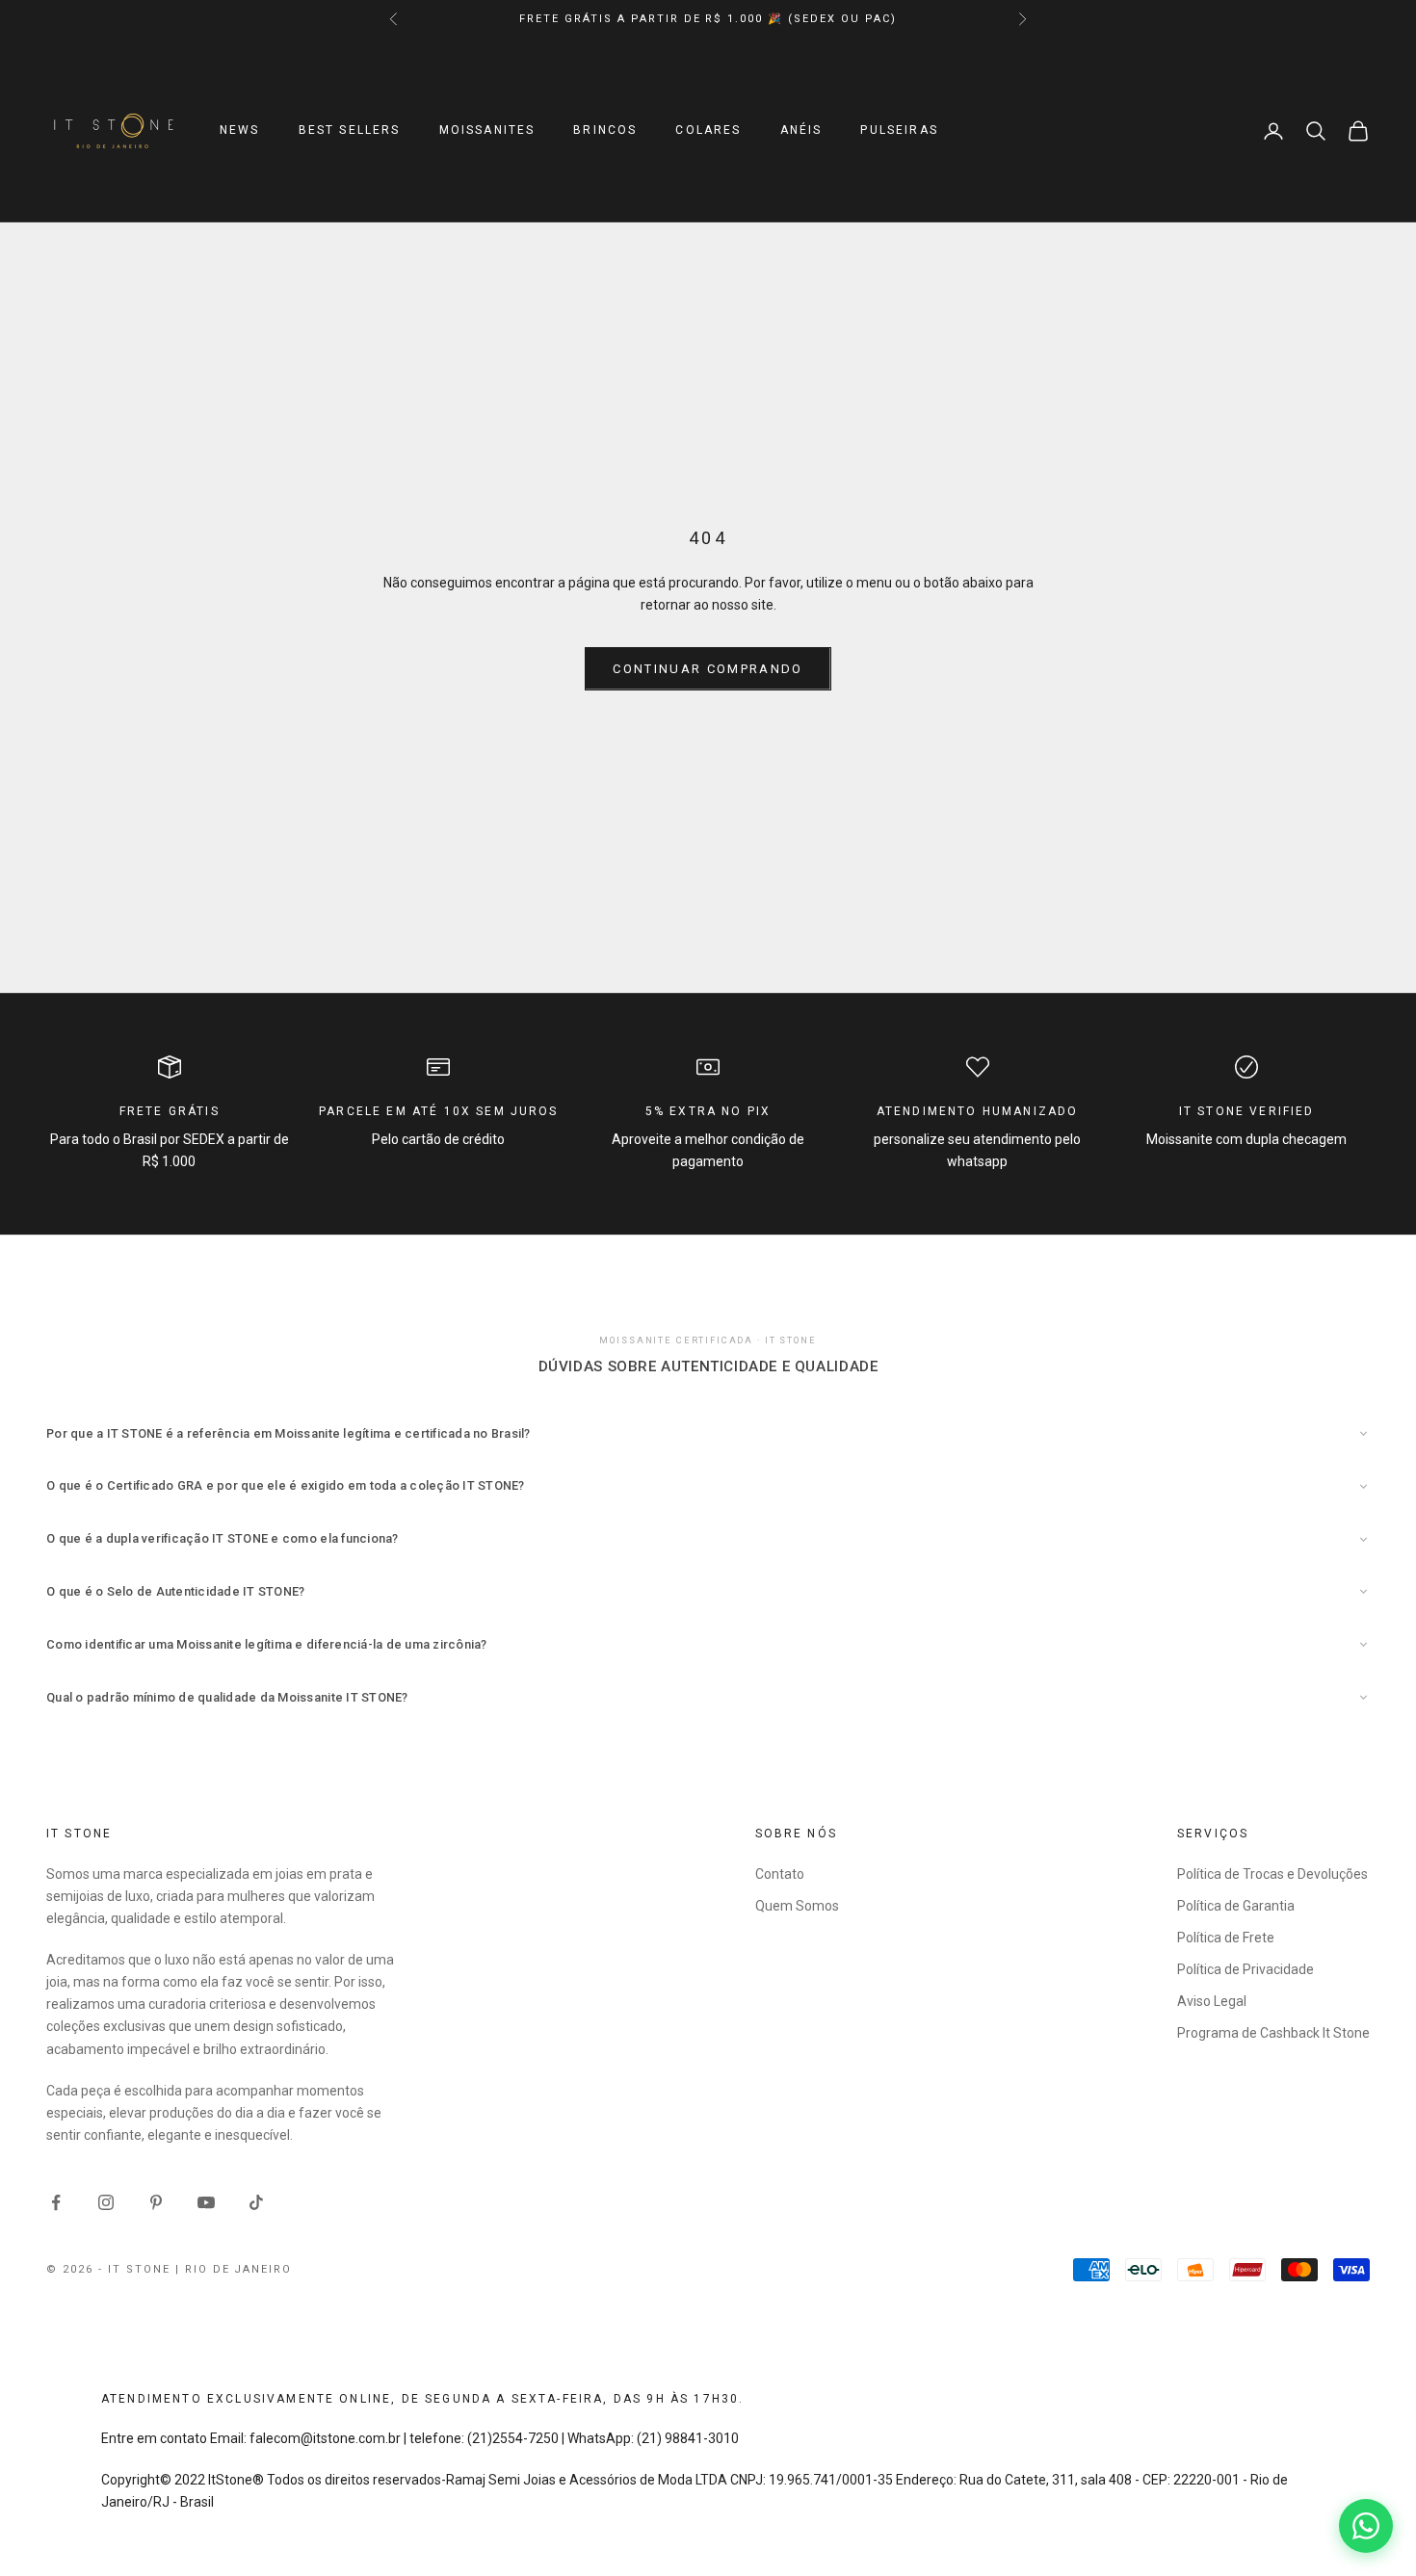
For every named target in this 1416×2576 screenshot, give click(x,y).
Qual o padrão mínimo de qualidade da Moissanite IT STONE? (227, 1697)
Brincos (605, 131)
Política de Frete (1226, 1938)
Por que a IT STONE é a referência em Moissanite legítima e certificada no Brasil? (288, 1433)
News (240, 131)
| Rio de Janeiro (234, 2269)
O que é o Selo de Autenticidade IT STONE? (176, 1591)
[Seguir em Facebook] (56, 2202)
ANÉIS (801, 131)
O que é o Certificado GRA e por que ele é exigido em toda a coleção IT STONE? (286, 1485)
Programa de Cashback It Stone (1273, 2033)
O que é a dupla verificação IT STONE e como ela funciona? (223, 1538)
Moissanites (487, 131)
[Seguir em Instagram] (106, 2202)
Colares (708, 131)
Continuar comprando (708, 669)
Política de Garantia (1236, 1906)
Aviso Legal (1212, 2001)
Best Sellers (350, 131)
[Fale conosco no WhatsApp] (1366, 2526)
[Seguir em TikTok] (256, 2202)
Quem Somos (797, 1906)
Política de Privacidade (1246, 1969)
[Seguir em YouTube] (206, 2202)
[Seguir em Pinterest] (156, 2202)
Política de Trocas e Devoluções (1272, 1874)
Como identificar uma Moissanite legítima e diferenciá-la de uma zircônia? (267, 1644)
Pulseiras (899, 131)
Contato (780, 1874)
